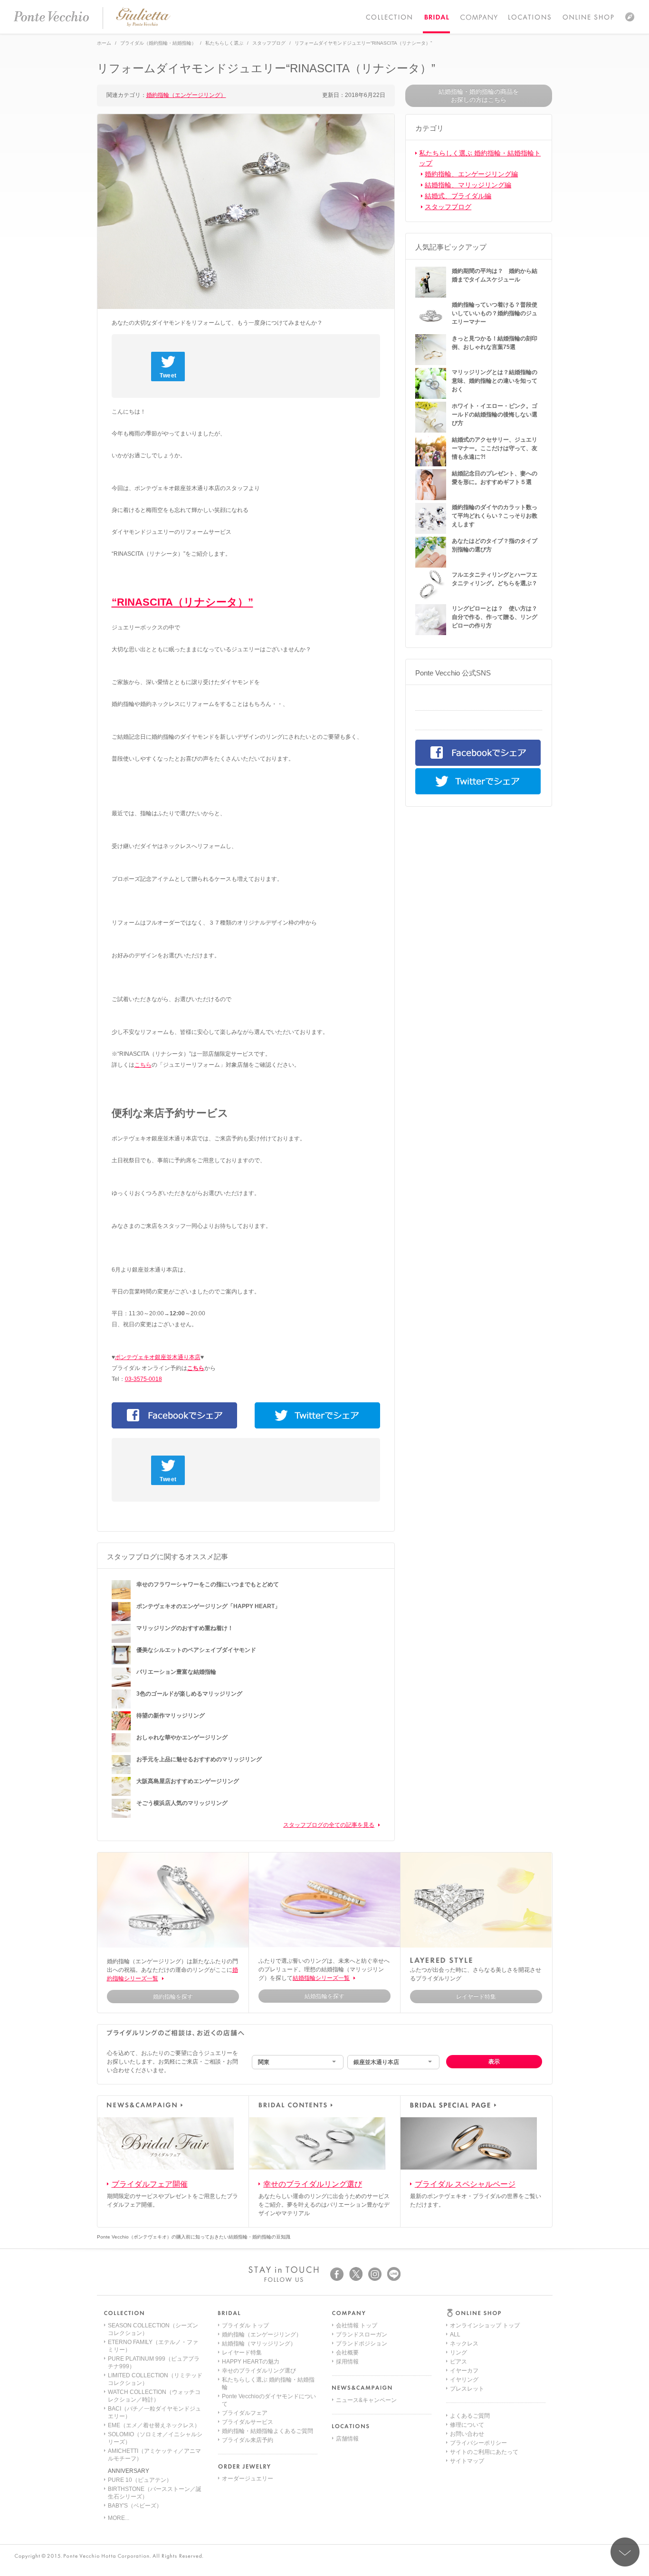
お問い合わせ (467, 2434)
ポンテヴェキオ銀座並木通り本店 (158, 1357)
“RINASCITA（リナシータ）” (182, 602)
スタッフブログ (448, 207)
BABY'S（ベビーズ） (135, 2506)
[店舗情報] (530, 17)
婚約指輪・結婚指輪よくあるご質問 (267, 2431)
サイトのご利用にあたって (484, 2452)
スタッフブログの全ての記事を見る (329, 1825)
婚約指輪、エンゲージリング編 (471, 174)
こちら (143, 1065)
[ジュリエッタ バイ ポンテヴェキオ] (143, 25)
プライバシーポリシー (478, 2443)
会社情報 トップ (357, 2325)
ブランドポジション (362, 2344)
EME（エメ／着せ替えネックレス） (154, 2425)
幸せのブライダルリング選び (313, 2184)
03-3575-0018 (143, 1379)
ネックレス (464, 2344)
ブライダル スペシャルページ (465, 2184)
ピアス (458, 2362)
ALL (455, 2335)
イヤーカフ (464, 2371)
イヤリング (464, 2380)
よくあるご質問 (470, 2416)
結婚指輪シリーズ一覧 (321, 1978)
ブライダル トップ (245, 2325)
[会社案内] (478, 17)
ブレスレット (467, 2389)
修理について (467, 2425)
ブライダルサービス (248, 2422)
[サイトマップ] (630, 17)
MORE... (119, 2518)
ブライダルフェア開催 (150, 2184)
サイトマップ (467, 2461)
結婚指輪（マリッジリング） (259, 2344)
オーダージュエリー (248, 2479)
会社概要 (347, 2353)
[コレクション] (389, 17)
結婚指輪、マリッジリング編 (468, 185)
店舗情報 (347, 2439)
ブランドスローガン (362, 2335)
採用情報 (347, 2362)
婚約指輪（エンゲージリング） (186, 95)
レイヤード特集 (242, 2353)
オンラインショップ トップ (485, 2325)
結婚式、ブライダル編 (458, 196)
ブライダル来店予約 (248, 2440)
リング (458, 2353)
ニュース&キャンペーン (366, 2400)
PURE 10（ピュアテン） (140, 2480)
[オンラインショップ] (588, 17)
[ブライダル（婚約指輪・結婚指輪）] (436, 17)
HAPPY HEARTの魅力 (251, 2362)
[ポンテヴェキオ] (51, 17)
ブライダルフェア (245, 2413)
